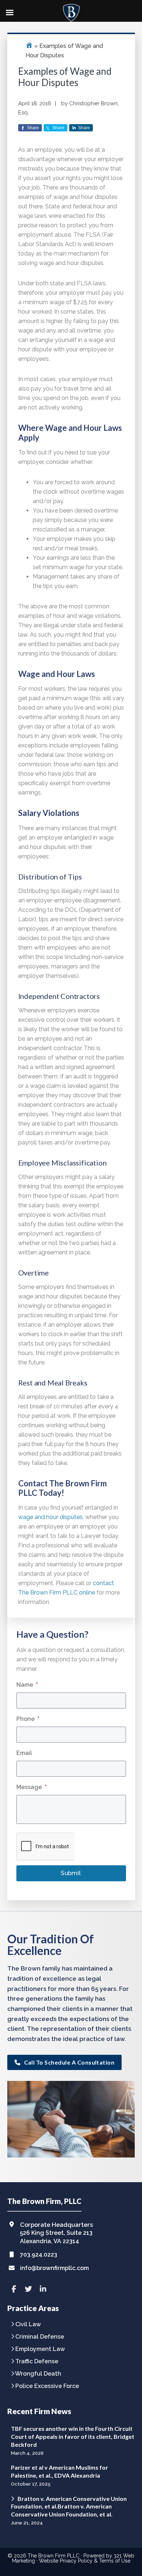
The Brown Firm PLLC (54, 2556)
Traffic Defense (37, 2362)
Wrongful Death (38, 2374)
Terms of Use (115, 2561)
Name (27, 1685)
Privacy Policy (76, 2561)
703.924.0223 (39, 2255)
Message (31, 1787)
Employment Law (40, 2349)
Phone (28, 1719)
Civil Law (28, 2325)
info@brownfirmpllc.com (54, 2268)
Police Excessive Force (47, 2386)
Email (24, 1753)
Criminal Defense (40, 2337)
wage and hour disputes (50, 1517)
